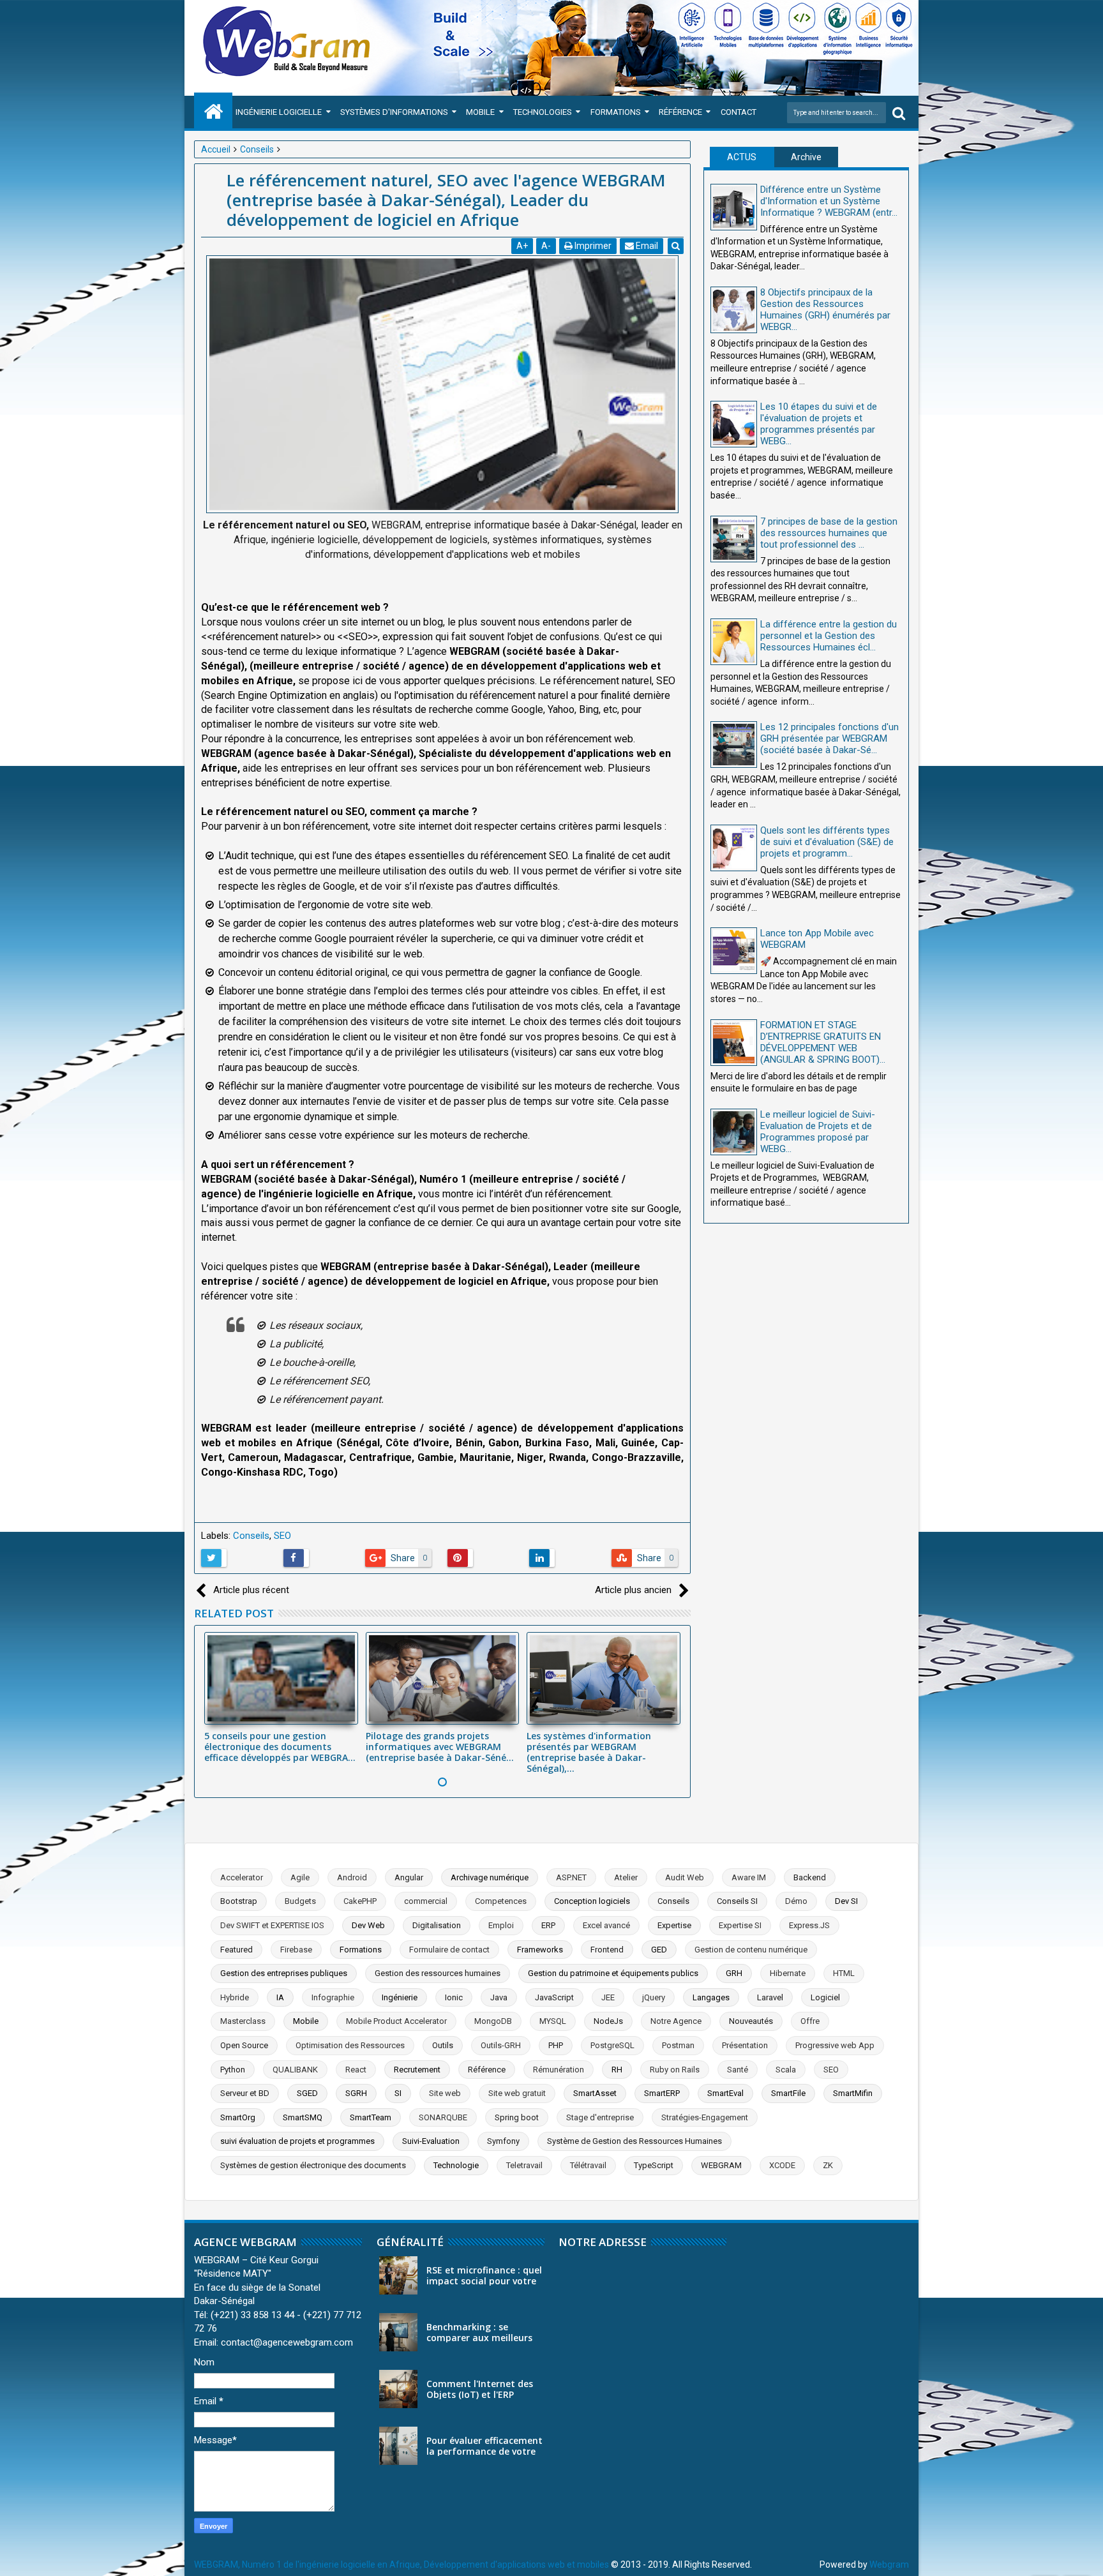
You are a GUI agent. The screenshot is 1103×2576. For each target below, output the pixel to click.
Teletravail (524, 2165)
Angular (409, 1877)
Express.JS (809, 1925)
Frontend (607, 1950)
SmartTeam (371, 2117)
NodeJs (608, 2021)
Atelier (626, 1877)
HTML (844, 1973)
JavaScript (554, 1997)
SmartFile (788, 2093)
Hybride (235, 1997)
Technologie (456, 2165)
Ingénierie (400, 1997)
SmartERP (662, 2093)
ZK (828, 2165)
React (356, 2070)
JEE (608, 1997)
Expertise (674, 1925)
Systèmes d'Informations (394, 112)
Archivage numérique (490, 1877)
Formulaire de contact (449, 1950)
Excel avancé (606, 1925)
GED (659, 1950)
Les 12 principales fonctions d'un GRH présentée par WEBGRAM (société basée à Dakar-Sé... (829, 738)
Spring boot (517, 2117)
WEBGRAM (721, 2165)
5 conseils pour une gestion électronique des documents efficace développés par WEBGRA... (280, 1747)
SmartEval (725, 2093)
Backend (810, 1877)
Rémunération (559, 2070)
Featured (236, 1950)
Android (352, 1877)
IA (280, 1997)
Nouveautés (751, 2021)
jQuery (654, 1997)
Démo (796, 1901)
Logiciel (825, 1997)
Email (646, 246)
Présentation (745, 2045)
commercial (426, 1901)
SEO (282, 1536)
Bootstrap (239, 1901)
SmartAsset (595, 2093)
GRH (734, 1973)
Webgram (889, 2565)
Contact (739, 112)
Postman (678, 2045)
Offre (810, 2021)
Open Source (244, 2045)
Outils (443, 2045)
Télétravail (588, 2165)
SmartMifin (853, 2093)
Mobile (480, 112)
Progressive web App (835, 2045)
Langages (711, 1997)
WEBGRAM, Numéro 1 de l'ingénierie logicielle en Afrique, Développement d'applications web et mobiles (401, 2565)
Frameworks (540, 1950)
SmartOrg (238, 2117)
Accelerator (242, 1877)
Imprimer (592, 246)
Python (233, 2070)
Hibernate (788, 1973)
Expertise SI (740, 1925)
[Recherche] (899, 113)
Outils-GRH (501, 2045)
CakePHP (360, 1901)
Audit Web (685, 1877)
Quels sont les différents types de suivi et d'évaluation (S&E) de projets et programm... (827, 842)
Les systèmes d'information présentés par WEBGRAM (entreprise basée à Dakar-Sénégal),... (589, 1752)
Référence (680, 112)
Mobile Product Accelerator (396, 2021)
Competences (501, 1901)
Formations (616, 112)
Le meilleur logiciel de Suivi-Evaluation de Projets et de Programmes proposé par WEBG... (818, 1132)
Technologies (543, 112)
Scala (786, 2070)
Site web (445, 2093)
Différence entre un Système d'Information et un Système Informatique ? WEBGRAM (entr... (829, 201)
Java (499, 1997)
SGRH (356, 2093)
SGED (307, 2093)
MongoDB (493, 2021)
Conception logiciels (592, 1901)
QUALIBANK (295, 2070)
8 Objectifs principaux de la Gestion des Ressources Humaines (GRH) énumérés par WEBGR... (825, 310)
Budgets (300, 1901)
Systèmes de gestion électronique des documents (313, 2165)
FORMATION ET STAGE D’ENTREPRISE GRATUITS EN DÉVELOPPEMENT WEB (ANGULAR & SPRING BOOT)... (823, 1042)
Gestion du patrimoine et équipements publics (613, 1973)
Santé (738, 2070)
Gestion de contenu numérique (751, 1950)
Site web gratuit (517, 2093)
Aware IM (749, 1877)
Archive (806, 157)
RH (617, 2070)
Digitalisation (437, 1925)
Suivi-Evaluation (431, 2141)
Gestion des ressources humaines (438, 1973)
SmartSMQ (303, 2117)
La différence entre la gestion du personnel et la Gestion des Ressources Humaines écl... (829, 636)
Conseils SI (737, 1901)
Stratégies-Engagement (705, 2117)
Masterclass (243, 2021)
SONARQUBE (443, 2117)
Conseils (251, 1536)
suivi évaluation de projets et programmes (297, 2141)
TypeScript (654, 2165)
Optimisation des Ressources (350, 2045)
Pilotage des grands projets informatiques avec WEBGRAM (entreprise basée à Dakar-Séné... (440, 1747)
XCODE (782, 2165)
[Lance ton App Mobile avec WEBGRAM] (734, 951)
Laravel (770, 1997)
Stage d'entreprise (600, 2117)
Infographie (333, 1997)
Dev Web (368, 1925)
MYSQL (553, 2021)
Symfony (503, 2141)
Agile (300, 1877)
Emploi (501, 1925)
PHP (556, 2045)
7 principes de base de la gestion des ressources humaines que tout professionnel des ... (829, 533)
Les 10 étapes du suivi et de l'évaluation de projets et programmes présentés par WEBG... (819, 424)
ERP (548, 1925)
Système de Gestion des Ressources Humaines (634, 2141)
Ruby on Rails (675, 2070)
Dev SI (846, 1901)
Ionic (454, 1997)
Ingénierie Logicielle (279, 112)
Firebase (296, 1950)
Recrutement (417, 2070)
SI (398, 2093)
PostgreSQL (612, 2045)
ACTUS (742, 157)
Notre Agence (676, 2021)
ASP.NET (571, 1877)
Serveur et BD (245, 2093)
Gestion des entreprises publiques (284, 1973)
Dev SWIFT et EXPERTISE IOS (272, 1925)
